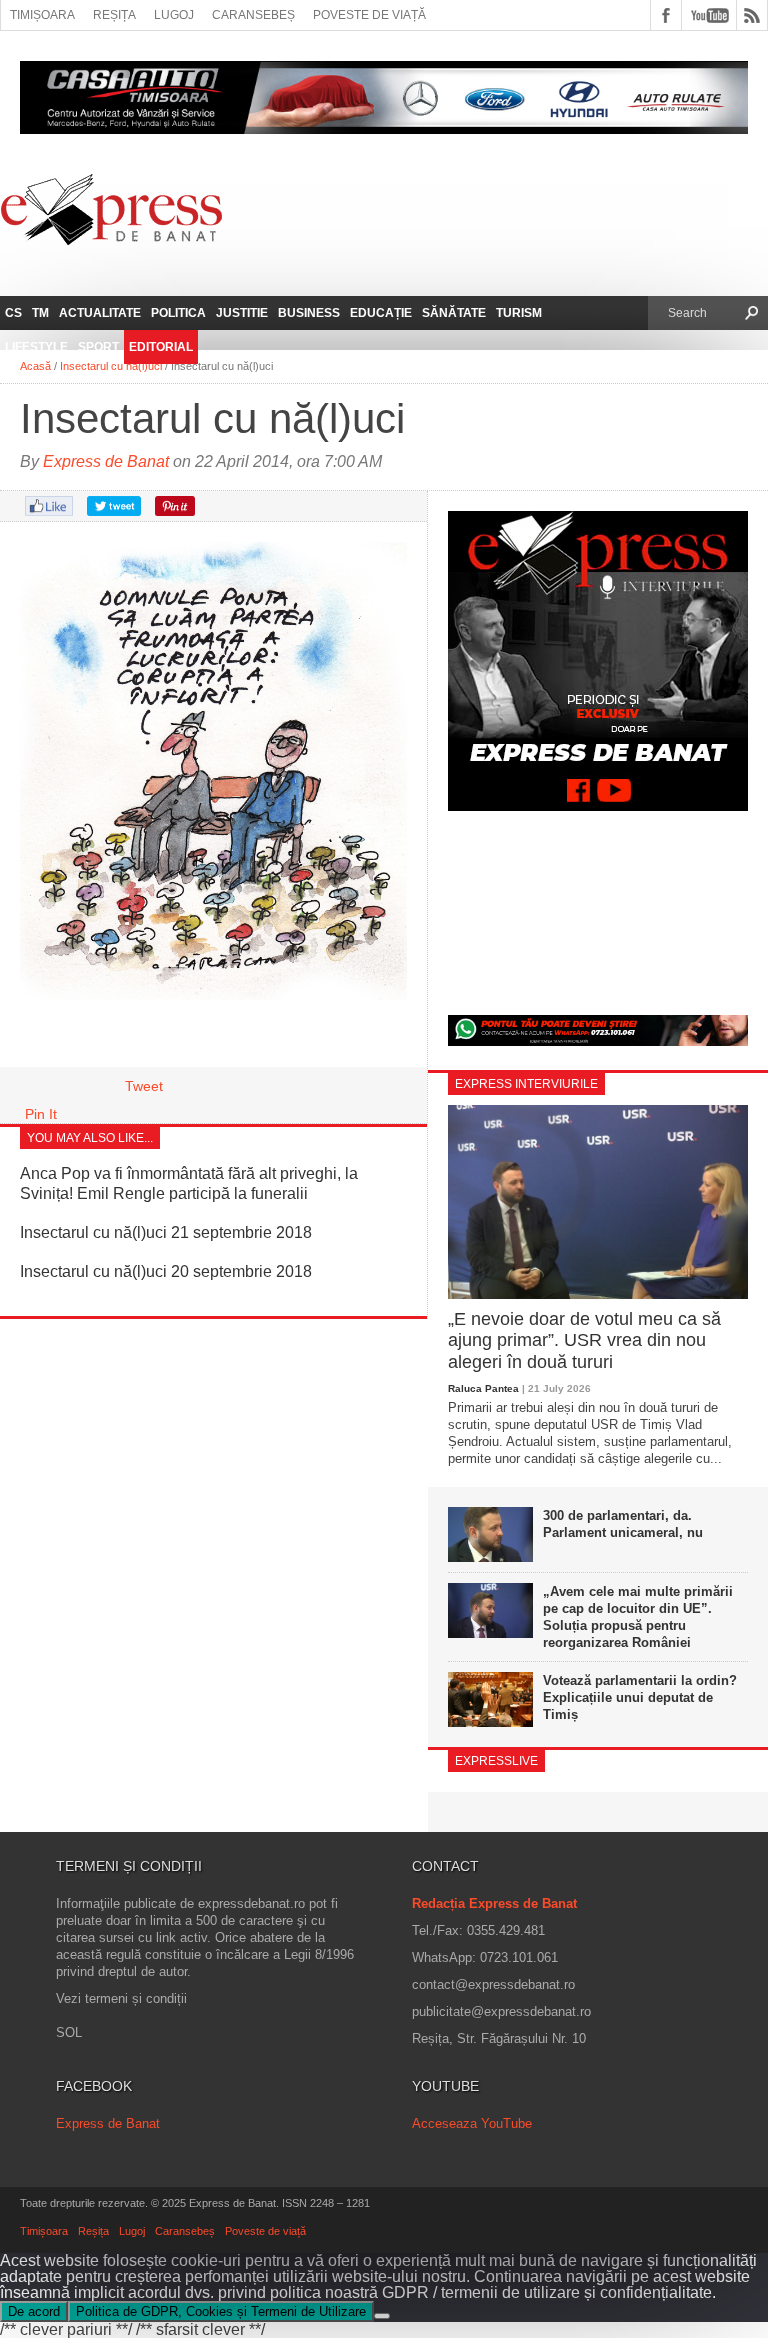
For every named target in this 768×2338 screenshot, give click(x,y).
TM (40, 313)
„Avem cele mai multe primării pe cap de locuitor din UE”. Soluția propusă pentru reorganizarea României (638, 1617)
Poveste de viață (369, 15)
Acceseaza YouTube (472, 2123)
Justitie (242, 313)
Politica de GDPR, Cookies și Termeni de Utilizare (221, 2311)
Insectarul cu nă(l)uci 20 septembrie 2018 (166, 1271)
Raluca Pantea (483, 1388)
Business (309, 313)
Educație (381, 313)
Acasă (35, 366)
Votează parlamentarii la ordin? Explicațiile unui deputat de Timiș (640, 1697)
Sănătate (454, 313)
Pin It (41, 1114)
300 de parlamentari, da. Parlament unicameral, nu (623, 1524)
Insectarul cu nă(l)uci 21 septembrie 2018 (166, 1232)
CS (13, 313)
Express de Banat (106, 461)
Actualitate (100, 313)
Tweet (144, 1086)
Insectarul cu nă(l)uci (111, 366)
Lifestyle (36, 347)
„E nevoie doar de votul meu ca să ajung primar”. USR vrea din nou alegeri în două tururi (584, 1340)
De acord (34, 2311)
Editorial (161, 347)
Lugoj (174, 15)
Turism (519, 313)
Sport (98, 347)
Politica (178, 313)
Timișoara (42, 15)
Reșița (114, 15)
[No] (382, 2316)
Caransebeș (253, 15)
